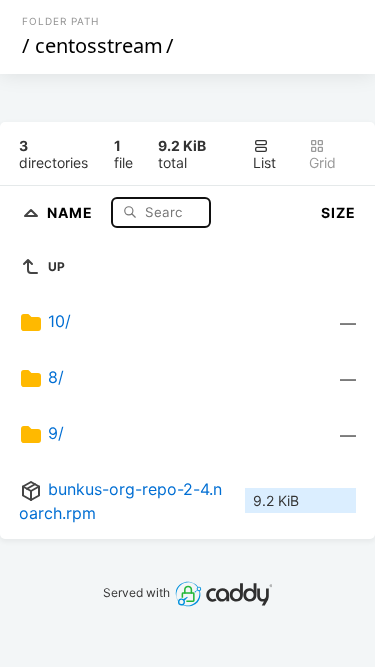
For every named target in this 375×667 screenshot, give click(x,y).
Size (338, 212)
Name (72, 211)
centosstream (99, 45)
